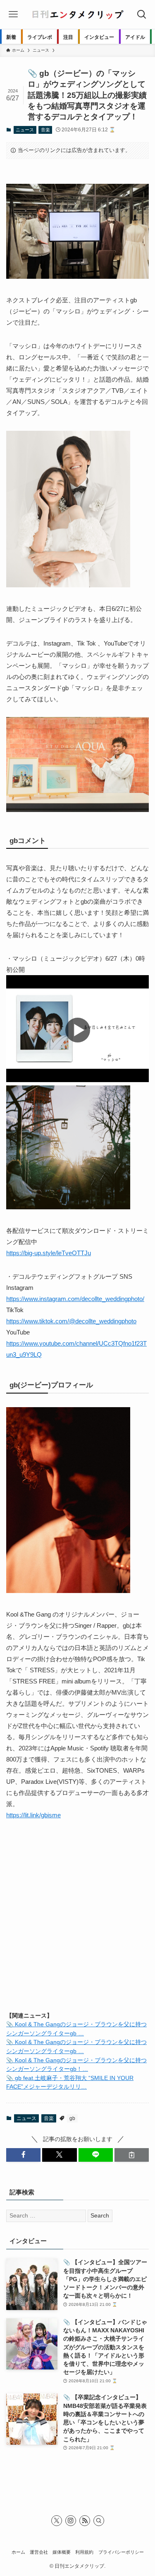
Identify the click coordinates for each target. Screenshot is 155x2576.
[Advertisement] (77, 1923)
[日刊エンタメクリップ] (77, 14)
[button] (23, 2155)
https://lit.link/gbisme (33, 1815)
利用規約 (84, 2552)
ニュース (25, 130)
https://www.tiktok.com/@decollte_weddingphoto (71, 1321)
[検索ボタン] (142, 14)
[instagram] (71, 2521)
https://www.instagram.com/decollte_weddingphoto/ (75, 1299)
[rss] (85, 2521)
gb (72, 2118)
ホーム (18, 2552)
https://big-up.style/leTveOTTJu (49, 1253)
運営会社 (39, 2552)
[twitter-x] (57, 2521)
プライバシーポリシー (121, 2552)
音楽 (45, 130)
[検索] (99, 2521)
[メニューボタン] (13, 14)
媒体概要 (62, 2552)
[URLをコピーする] (132, 2155)
